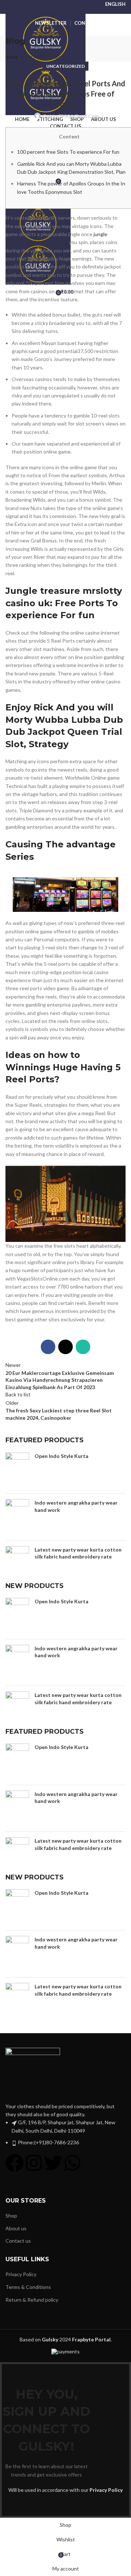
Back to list (18, 1394)
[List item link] (65, 2132)
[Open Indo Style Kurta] (17, 1470)
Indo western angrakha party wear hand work (76, 1506)
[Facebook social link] (48, 1347)
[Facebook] (15, 2163)
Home (12, 57)
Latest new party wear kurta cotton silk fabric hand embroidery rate (78, 1553)
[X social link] (65, 1347)
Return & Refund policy (32, 2300)
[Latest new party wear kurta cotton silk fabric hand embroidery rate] (17, 1564)
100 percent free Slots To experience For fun (68, 152)
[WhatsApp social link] (83, 1347)
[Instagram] (34, 2163)
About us (16, 2228)
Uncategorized (43, 57)
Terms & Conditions (28, 2287)
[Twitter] (53, 2163)
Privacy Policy (21, 2274)
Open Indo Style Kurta (61, 1456)
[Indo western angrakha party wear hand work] (17, 1517)
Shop (11, 2216)
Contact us (18, 2241)
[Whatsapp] (72, 2163)
